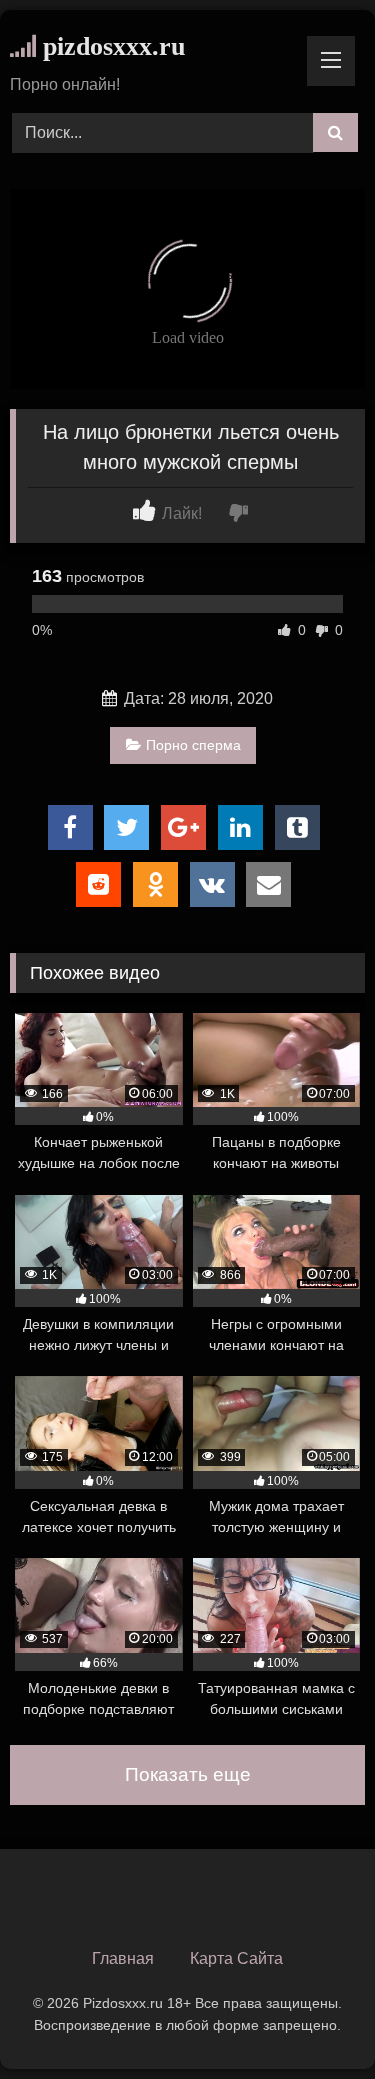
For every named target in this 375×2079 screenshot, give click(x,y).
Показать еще (188, 1774)
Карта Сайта (236, 1958)
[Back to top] (313, 2019)
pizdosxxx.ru (110, 46)
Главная (123, 1958)
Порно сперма (193, 745)
